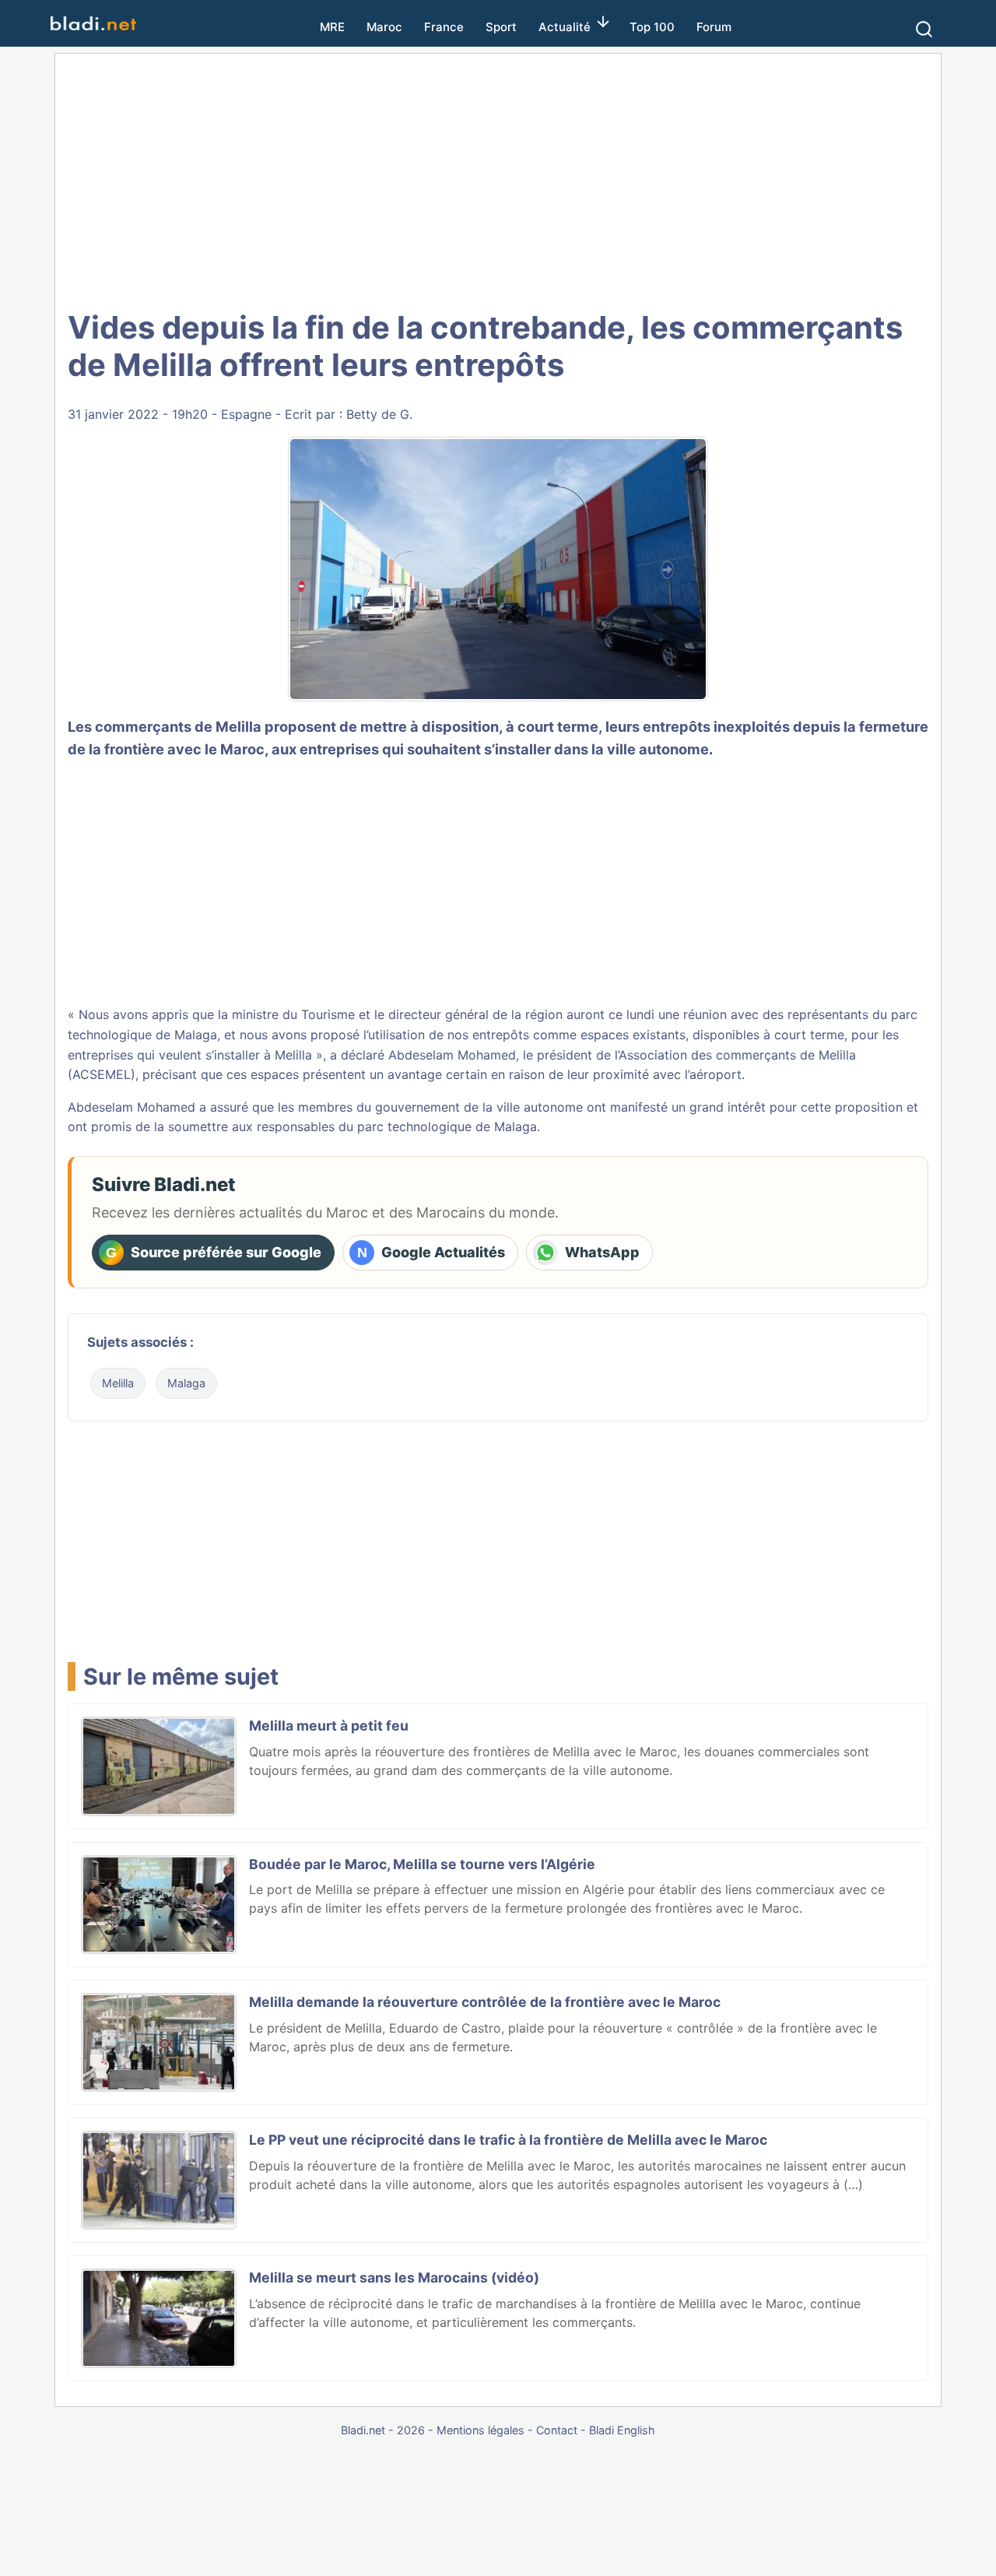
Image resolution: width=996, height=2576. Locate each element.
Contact (557, 2430)
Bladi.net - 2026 (383, 2430)
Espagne (246, 414)
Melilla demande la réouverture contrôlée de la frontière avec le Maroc (485, 2002)
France (444, 27)
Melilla (118, 1383)
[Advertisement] (498, 179)
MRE (332, 27)
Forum (714, 27)
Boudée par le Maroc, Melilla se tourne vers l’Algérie (422, 1864)
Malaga (186, 1383)
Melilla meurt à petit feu (329, 1726)
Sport (501, 27)
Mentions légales (480, 2430)
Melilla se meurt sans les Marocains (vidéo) (394, 2277)
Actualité (565, 27)
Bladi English (622, 2430)
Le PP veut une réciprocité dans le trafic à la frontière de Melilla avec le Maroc (508, 2140)
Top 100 (652, 27)
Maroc (384, 27)
